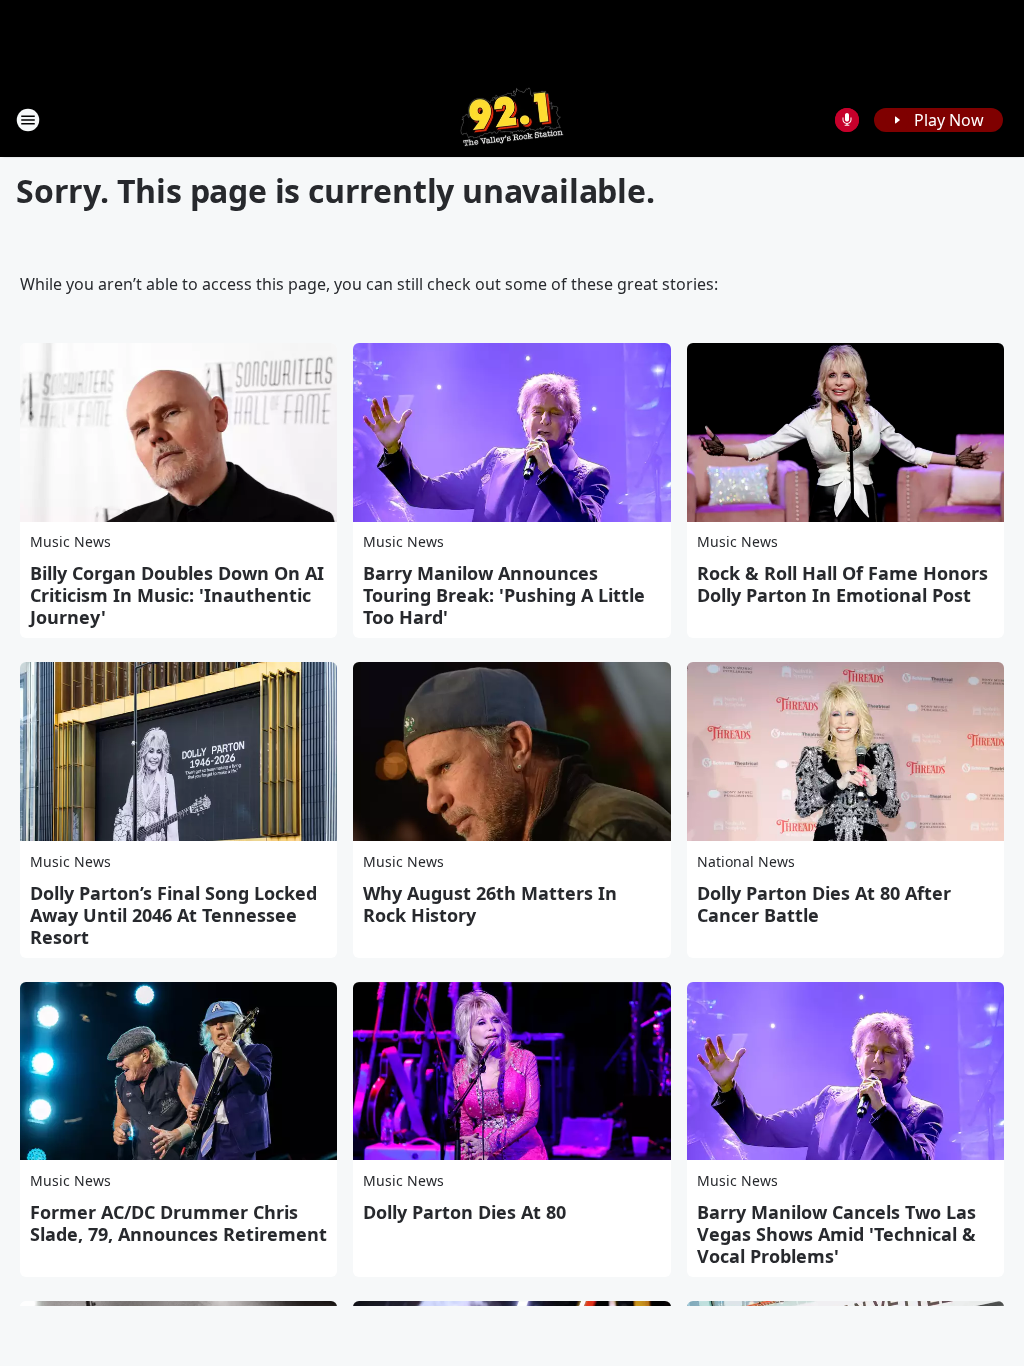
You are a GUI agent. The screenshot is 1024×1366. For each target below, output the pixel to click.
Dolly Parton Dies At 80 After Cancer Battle (824, 904)
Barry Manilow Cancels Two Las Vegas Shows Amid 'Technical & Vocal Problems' (836, 1234)
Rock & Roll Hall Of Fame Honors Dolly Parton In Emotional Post (842, 584)
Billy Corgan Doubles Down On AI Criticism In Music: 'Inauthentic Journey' (177, 595)
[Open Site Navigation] (28, 120)
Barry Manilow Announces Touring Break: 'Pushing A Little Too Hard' (504, 595)
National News (746, 861)
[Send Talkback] (847, 120)
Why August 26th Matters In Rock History (490, 904)
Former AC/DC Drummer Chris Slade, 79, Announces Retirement (178, 1223)
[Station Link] (512, 119)
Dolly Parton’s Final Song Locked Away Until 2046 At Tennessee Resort (173, 915)
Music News (70, 541)
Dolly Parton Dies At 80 (464, 1212)
